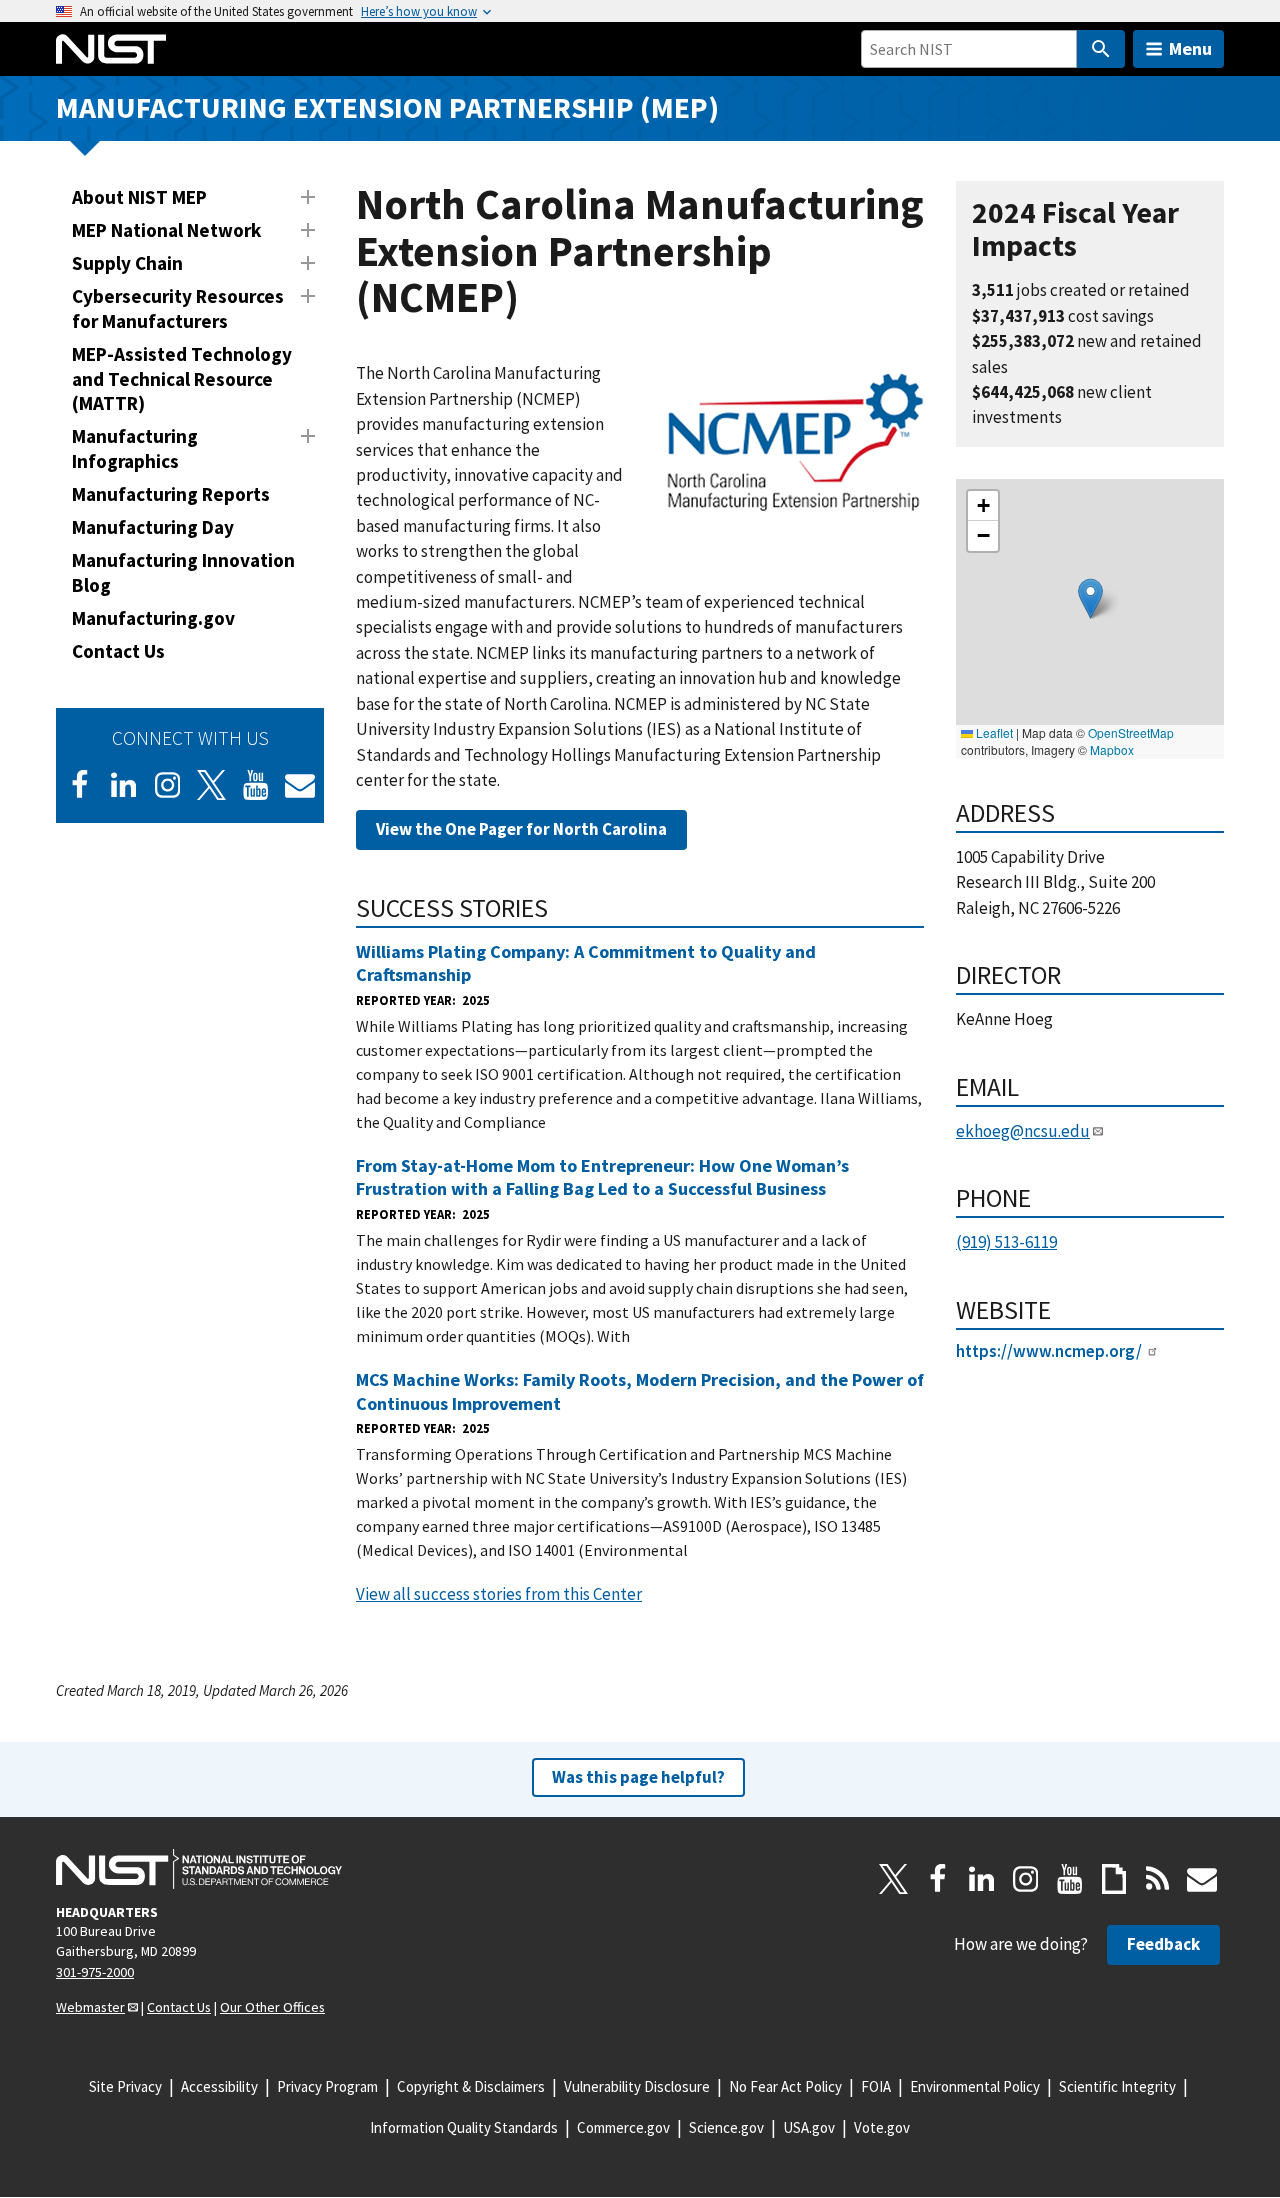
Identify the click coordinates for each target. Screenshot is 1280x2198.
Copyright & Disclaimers (471, 2086)
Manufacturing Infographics (135, 448)
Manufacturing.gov (153, 618)
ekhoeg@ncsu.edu (1023, 1131)
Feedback (1163, 1944)
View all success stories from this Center (499, 1594)
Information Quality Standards (464, 2127)
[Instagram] (168, 785)
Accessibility (219, 2086)
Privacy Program (327, 2086)
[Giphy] (1114, 1879)
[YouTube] (1070, 1879)
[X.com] (894, 1879)
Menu (1190, 48)
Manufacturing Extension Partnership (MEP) (387, 107)
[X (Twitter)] (212, 785)
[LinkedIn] (124, 785)
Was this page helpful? (638, 1777)
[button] (1090, 598)
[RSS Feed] (1158, 1879)
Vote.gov (882, 2127)
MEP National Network (166, 230)
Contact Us (118, 651)
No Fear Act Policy (785, 2086)
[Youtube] (256, 785)
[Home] (111, 49)
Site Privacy (125, 2086)
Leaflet (993, 732)
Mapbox (1112, 749)
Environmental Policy (975, 2086)
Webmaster (90, 2007)
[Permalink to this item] (561, 908)
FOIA (876, 2086)
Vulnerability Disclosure (637, 2086)
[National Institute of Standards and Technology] (199, 1869)
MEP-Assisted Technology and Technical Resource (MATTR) (182, 379)
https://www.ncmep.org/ (1049, 1351)
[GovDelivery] (300, 785)
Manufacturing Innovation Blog (183, 572)
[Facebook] (80, 785)
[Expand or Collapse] (308, 197)
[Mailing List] (1202, 1879)
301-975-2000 (95, 1972)
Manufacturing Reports (171, 494)
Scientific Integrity (1117, 2086)
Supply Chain (127, 263)
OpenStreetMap (1131, 732)
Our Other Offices (272, 2007)
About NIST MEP (139, 197)
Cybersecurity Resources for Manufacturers (178, 308)
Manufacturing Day (153, 527)
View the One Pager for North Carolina (521, 829)
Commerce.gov (623, 2127)
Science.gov (726, 2127)
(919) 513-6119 (1006, 1242)
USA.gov (809, 2127)
